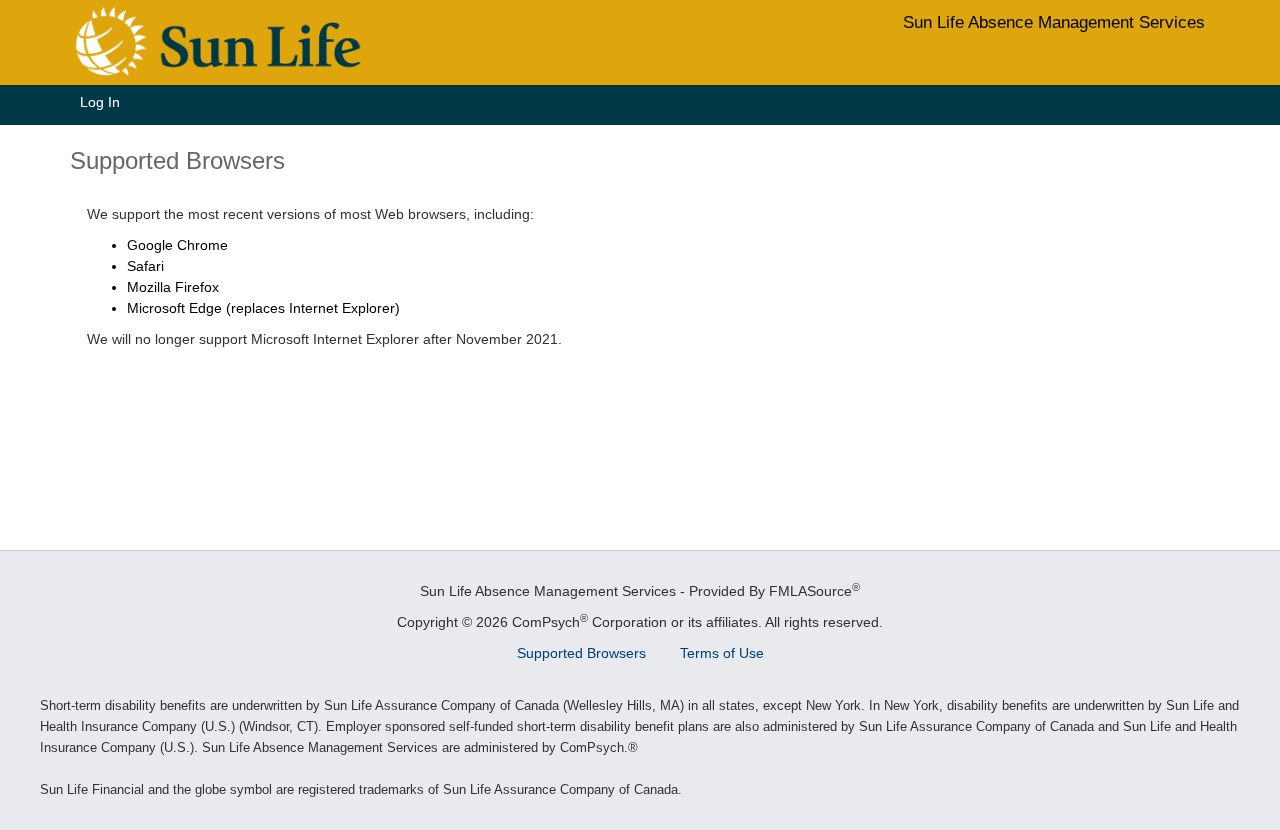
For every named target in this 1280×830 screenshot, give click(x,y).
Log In (100, 102)
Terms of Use (722, 653)
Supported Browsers (581, 653)
